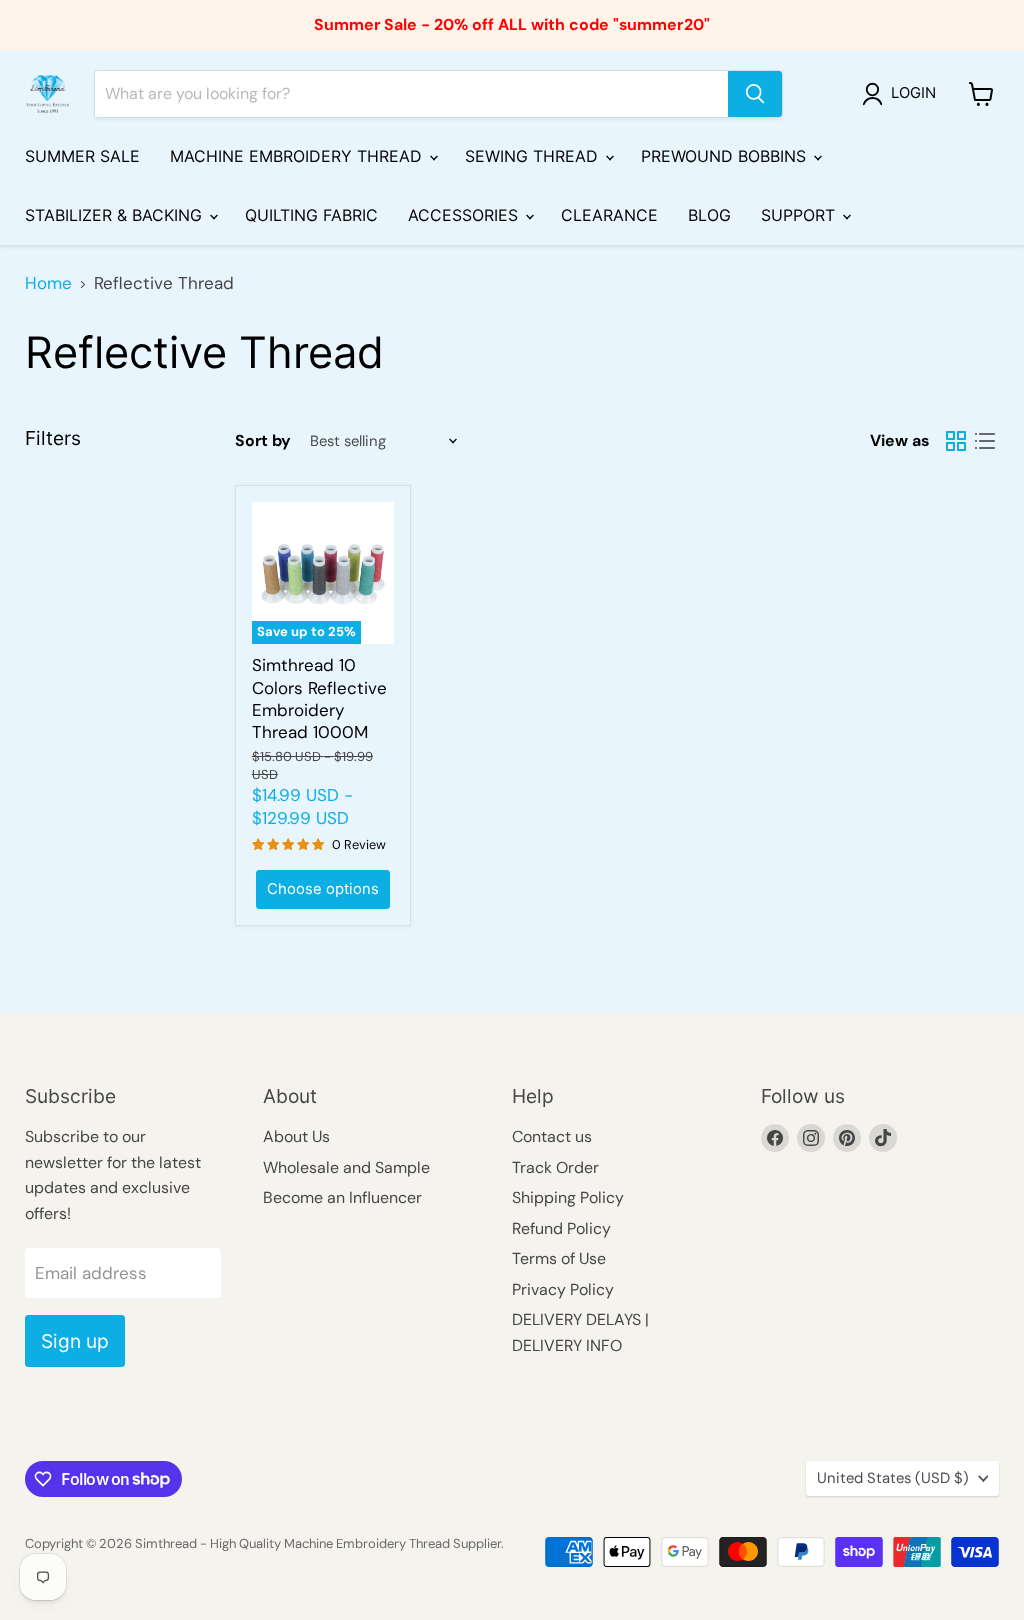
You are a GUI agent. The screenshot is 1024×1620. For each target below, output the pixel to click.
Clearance (609, 215)
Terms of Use (559, 1258)
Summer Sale (82, 156)
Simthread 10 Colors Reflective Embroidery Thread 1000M (319, 698)
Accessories (465, 215)
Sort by (263, 441)
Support (800, 215)
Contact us (552, 1136)
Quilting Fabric (311, 215)
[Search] (755, 94)
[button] (903, 94)
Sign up (75, 1341)
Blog (709, 215)
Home (48, 284)
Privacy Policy (563, 1289)
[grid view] (956, 441)
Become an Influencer (342, 1197)
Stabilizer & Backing (116, 215)
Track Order (555, 1167)
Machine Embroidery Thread (298, 156)
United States (893, 1478)
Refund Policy (561, 1228)
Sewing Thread (534, 156)
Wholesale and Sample (346, 1167)
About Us (296, 1136)
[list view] (985, 441)
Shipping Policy (568, 1197)
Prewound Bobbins (726, 156)
